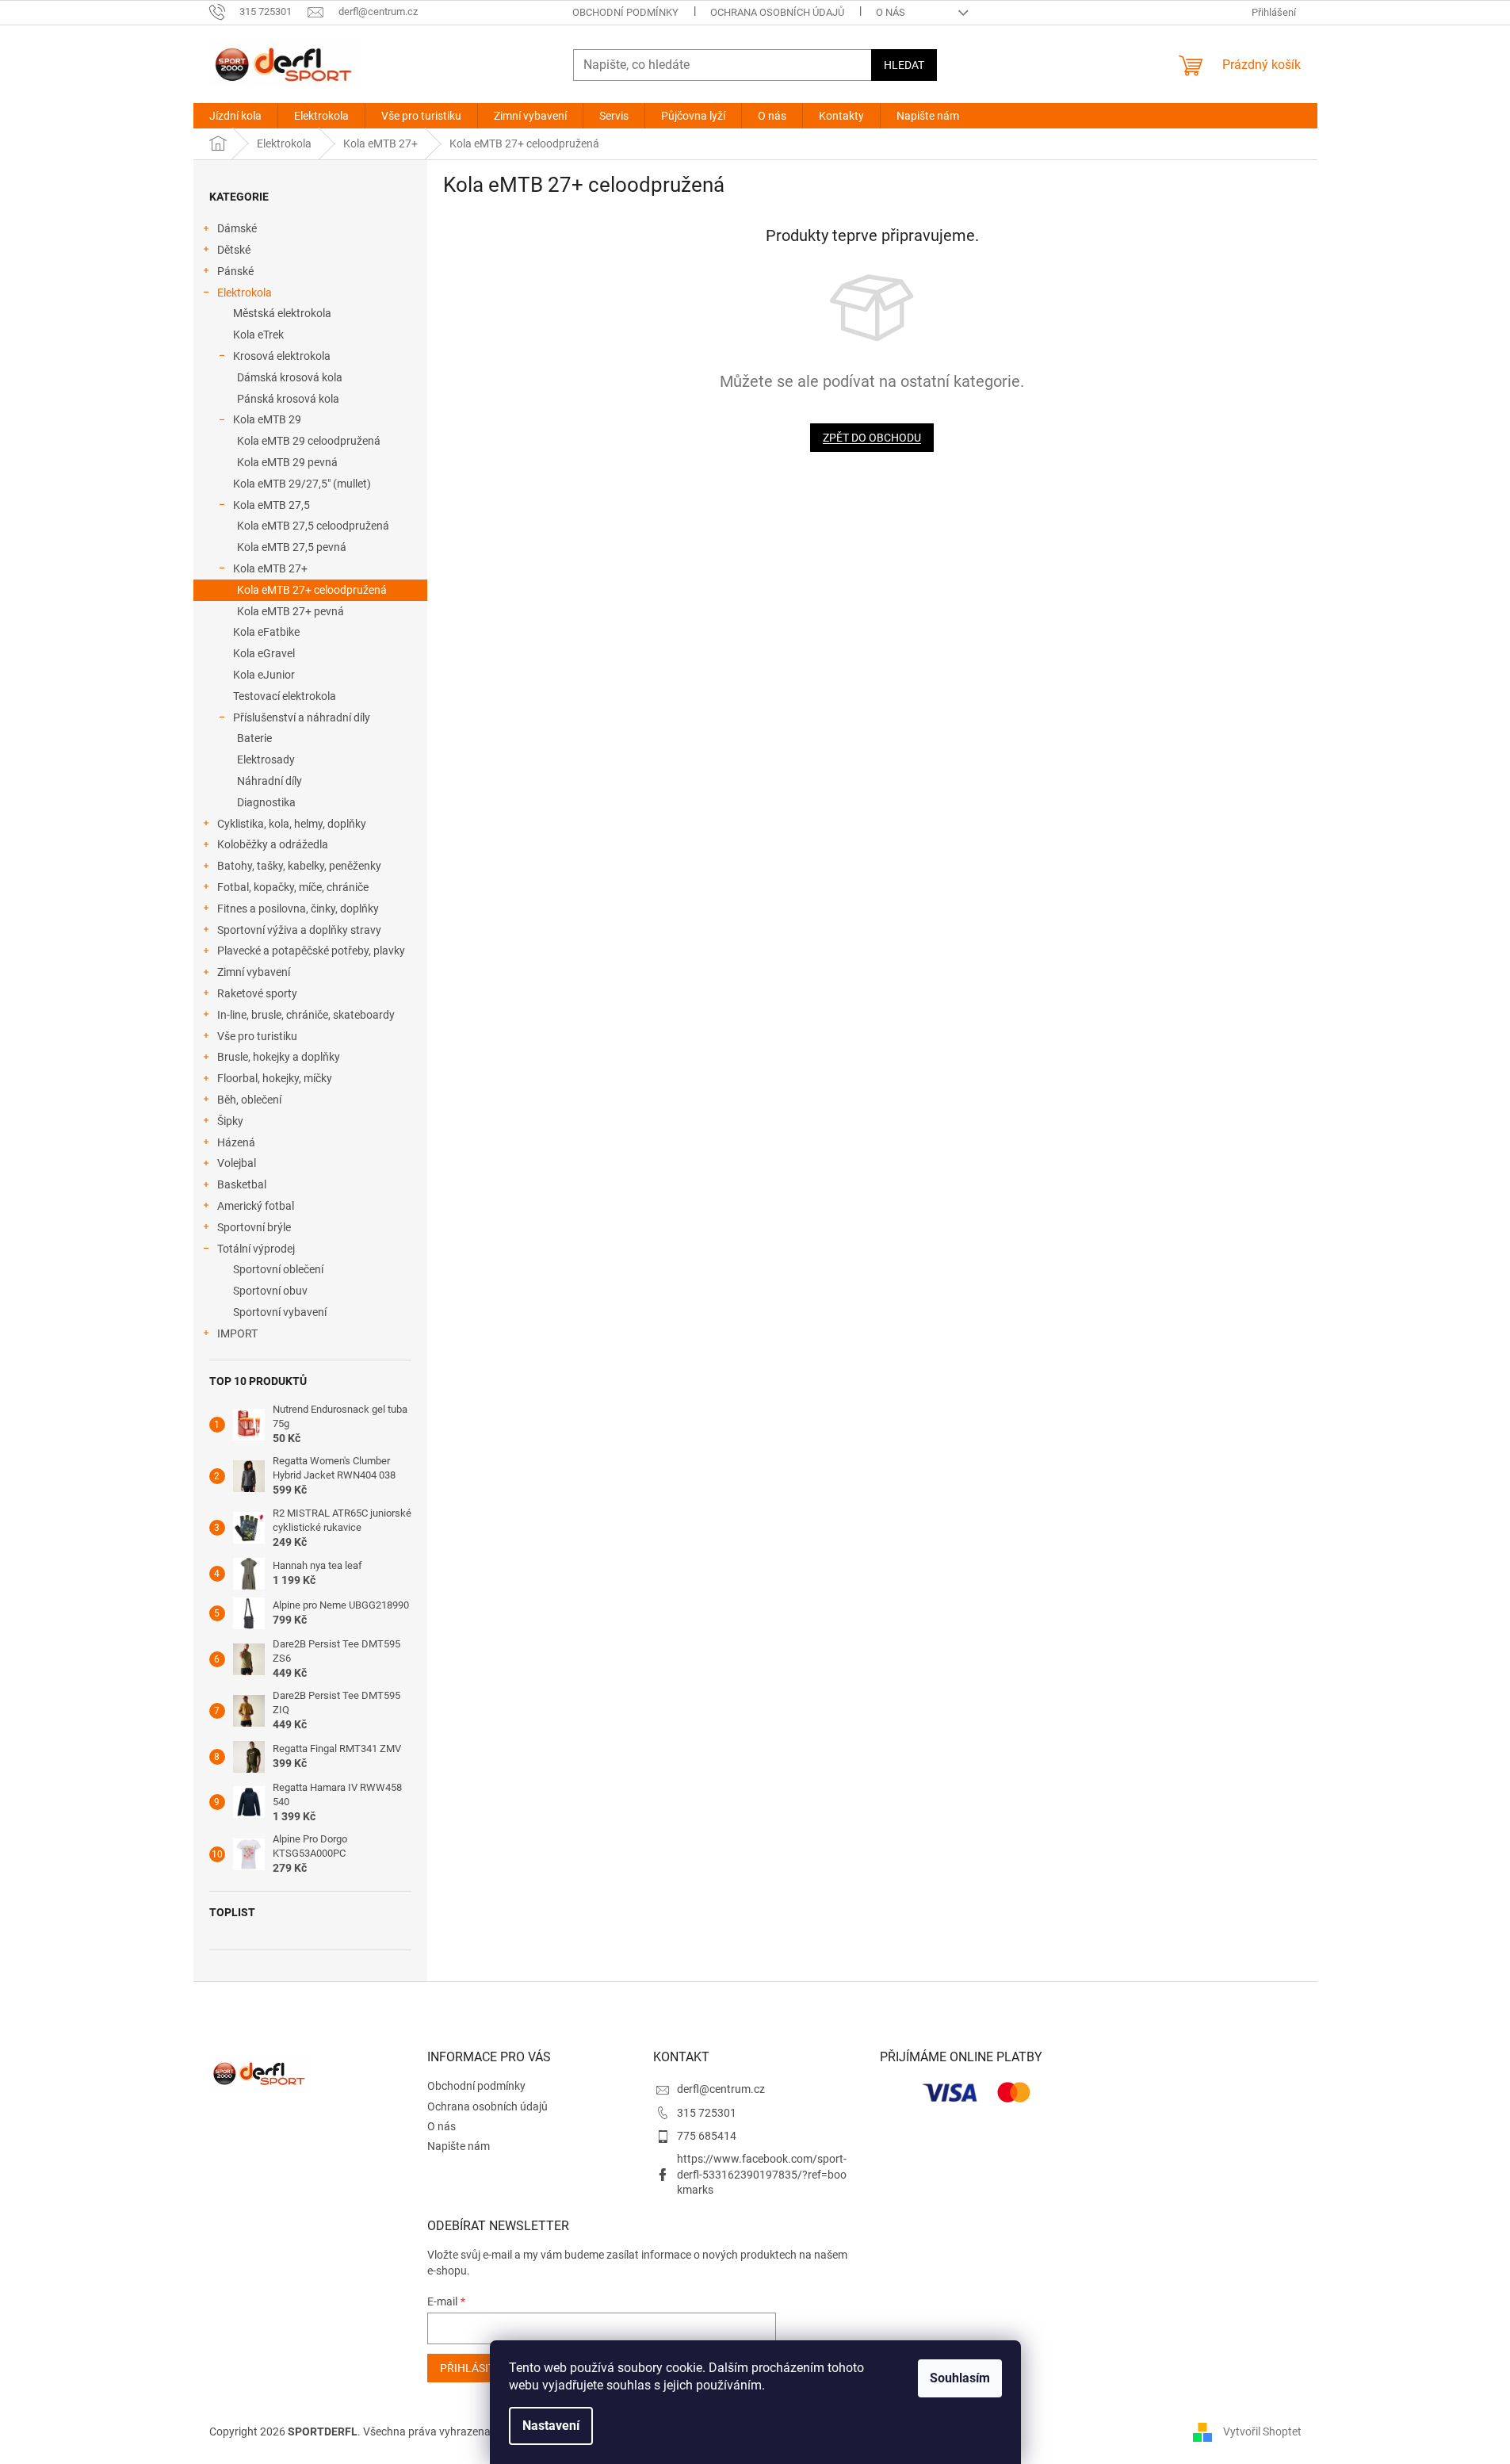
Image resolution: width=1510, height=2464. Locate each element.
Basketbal (242, 1184)
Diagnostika (266, 802)
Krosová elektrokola (282, 356)
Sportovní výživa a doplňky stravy (299, 930)
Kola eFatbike (266, 632)
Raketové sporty (257, 993)
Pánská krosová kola (288, 399)
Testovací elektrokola (285, 696)
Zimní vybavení (254, 972)
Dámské (237, 228)
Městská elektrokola (282, 313)
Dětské (234, 250)
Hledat (904, 65)
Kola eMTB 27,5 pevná (292, 547)
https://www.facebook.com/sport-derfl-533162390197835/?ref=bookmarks (762, 2174)
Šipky (230, 1121)
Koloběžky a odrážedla (273, 844)
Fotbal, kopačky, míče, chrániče (293, 887)
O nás (891, 12)
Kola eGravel (264, 653)
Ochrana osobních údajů (777, 12)
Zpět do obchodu (872, 438)
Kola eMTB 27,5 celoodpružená (313, 526)
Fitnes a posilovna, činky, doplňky (298, 909)
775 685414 (707, 2136)
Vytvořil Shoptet (1262, 2431)
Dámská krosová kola (290, 377)
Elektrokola (245, 293)
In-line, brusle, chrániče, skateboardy (306, 1015)
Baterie (254, 738)
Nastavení (551, 2426)
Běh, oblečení (249, 1100)
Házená (236, 1142)
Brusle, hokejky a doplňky (279, 1057)
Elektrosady (266, 759)
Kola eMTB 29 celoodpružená (309, 441)
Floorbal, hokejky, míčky (275, 1078)
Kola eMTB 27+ (270, 568)
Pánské (235, 271)
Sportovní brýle (254, 1227)
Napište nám (459, 2146)
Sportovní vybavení (280, 1312)
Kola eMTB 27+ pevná (291, 611)
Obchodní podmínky (625, 12)
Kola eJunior (264, 675)
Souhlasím (960, 2378)
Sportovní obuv (270, 1291)
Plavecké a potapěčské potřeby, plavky (311, 951)
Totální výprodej (256, 1249)
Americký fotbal (256, 1206)
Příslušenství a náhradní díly (302, 717)
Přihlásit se (475, 2368)
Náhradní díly (270, 781)
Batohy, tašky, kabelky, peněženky (299, 866)
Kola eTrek (258, 335)
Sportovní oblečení (278, 1269)
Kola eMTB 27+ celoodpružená (312, 590)
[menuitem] (235, 116)
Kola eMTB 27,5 (271, 505)
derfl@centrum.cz (721, 2089)
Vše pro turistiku (257, 1036)
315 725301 (707, 2113)
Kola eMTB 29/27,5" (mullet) (302, 484)
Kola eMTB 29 (267, 419)
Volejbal (237, 1163)
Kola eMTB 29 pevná (287, 462)
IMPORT (237, 1333)
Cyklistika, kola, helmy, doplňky (292, 824)
